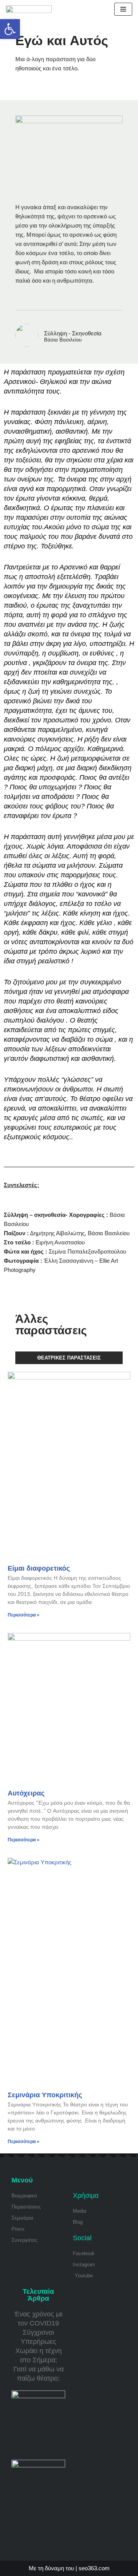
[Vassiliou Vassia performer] (29, 9)
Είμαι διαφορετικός (39, 1568)
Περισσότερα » (24, 1615)
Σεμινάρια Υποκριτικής (45, 2095)
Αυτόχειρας (26, 1793)
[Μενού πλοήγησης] (123, 9)
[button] (10, 29)
